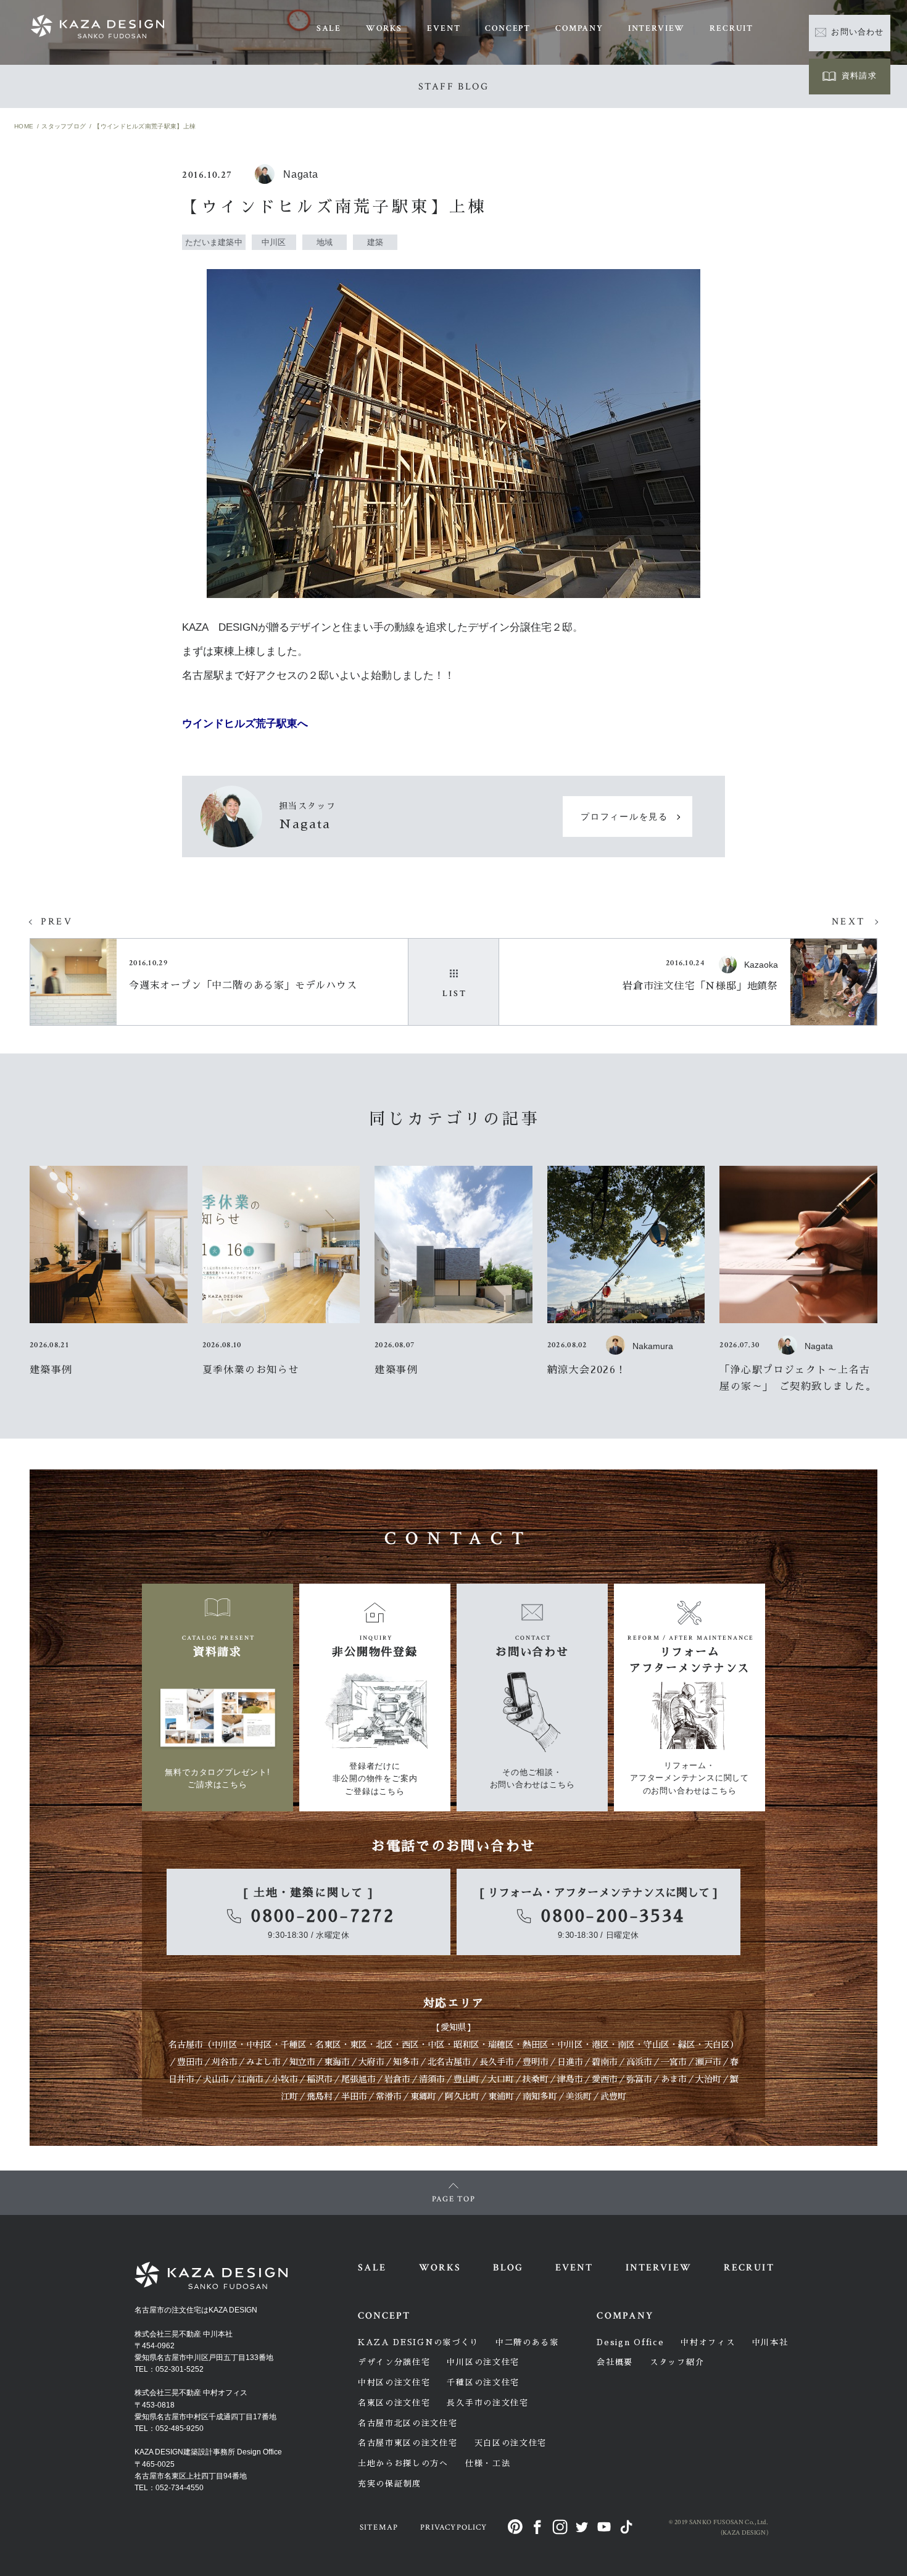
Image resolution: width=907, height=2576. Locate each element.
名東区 (328, 2045)
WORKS (384, 28)
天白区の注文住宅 (511, 2443)
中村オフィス (708, 2342)
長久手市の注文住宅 (487, 2403)
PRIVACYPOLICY (453, 2528)
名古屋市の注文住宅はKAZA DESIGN (196, 2310)
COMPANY (579, 28)
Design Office (630, 2342)
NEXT (848, 922)
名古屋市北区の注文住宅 (408, 2423)
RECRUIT (731, 28)
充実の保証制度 (390, 2484)
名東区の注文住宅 (394, 2403)
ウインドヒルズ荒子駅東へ (245, 724)
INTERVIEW (656, 28)
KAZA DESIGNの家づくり (418, 2342)
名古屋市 (186, 2045)
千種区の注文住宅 (483, 2383)
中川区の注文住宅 (483, 2362)
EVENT (444, 28)
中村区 (259, 2045)
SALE (329, 28)
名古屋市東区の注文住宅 (408, 2443)
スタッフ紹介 (677, 2362)
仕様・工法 (488, 2463)
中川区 (225, 2045)
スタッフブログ (64, 126)
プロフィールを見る (624, 817)
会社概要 (615, 2362)
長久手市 (497, 2062)
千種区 (294, 2045)
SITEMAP (379, 2528)
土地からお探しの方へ (403, 2463)
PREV (57, 922)
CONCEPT (508, 28)
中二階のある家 (527, 2342)
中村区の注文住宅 (394, 2383)
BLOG (508, 2268)
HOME (24, 126)
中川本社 (770, 2342)
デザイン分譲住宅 (394, 2362)
